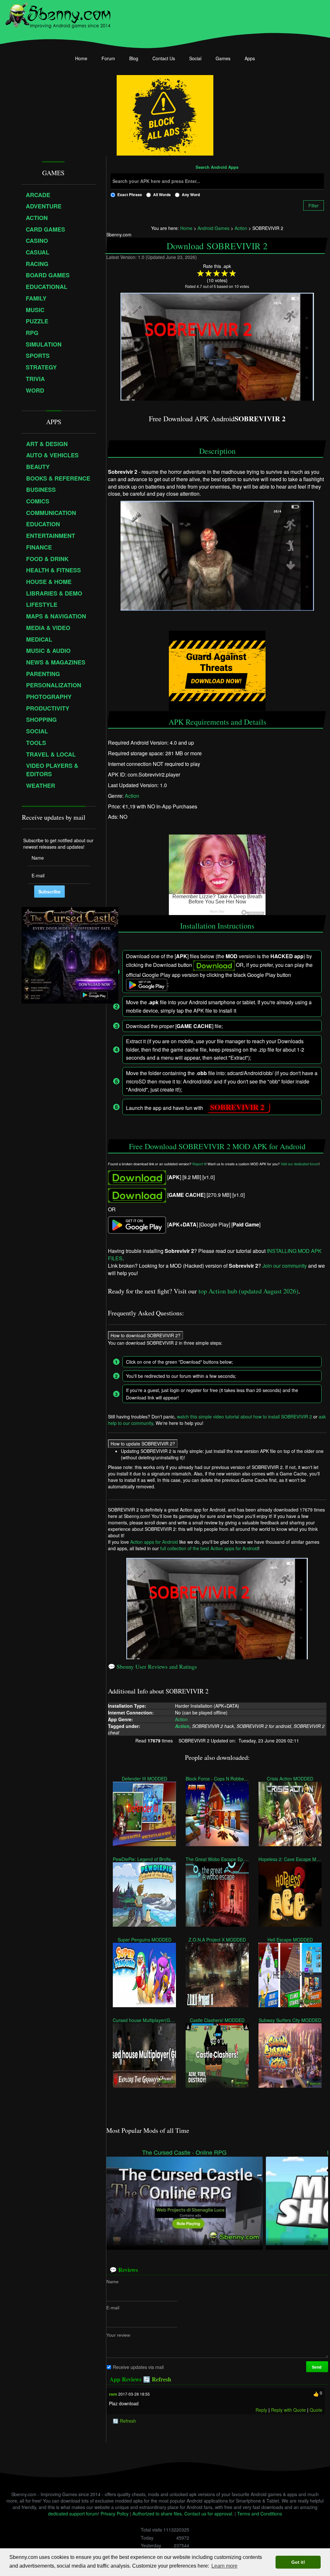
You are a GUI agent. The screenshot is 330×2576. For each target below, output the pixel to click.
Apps (250, 58)
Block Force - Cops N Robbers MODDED (217, 1778)
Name (112, 2282)
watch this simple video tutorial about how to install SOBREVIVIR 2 (244, 1417)
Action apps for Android (154, 1542)
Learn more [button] (224, 2566)
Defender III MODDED (144, 1778)
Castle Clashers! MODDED (217, 2020)
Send (317, 2367)
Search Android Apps (217, 167)
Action (132, 796)
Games (223, 58)
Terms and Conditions (260, 2514)
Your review (118, 2335)
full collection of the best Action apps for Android (209, 1548)
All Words (162, 195)
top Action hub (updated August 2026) (248, 1291)
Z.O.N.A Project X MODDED (217, 1939)
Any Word (191, 195)
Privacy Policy (115, 2514)
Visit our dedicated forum (300, 1164)
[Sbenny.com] (58, 14)
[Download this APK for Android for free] (137, 1177)
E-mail (113, 2308)
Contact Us (164, 58)
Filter (314, 205)
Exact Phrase (130, 195)
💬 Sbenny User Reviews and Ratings (152, 1666)
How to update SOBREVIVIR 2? (143, 1444)
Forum (108, 58)
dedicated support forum (73, 2514)
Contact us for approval (208, 2514)
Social (195, 58)
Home (81, 58)
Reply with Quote (288, 2410)
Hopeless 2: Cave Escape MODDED (290, 1859)
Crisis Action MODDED (290, 1778)
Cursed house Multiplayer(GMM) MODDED (144, 2020)
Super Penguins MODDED (144, 1939)
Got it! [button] (298, 2562)
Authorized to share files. (158, 2514)
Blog (134, 58)
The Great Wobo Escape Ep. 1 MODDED (217, 1859)
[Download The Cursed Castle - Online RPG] (184, 2200)
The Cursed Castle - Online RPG (184, 2152)
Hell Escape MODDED (290, 1939)
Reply (261, 2410)
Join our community (285, 1266)
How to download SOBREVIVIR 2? (146, 1335)
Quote (316, 2410)
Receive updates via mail (138, 2367)
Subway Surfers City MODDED (290, 2020)
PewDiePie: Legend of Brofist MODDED (144, 1859)
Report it (199, 1164)
